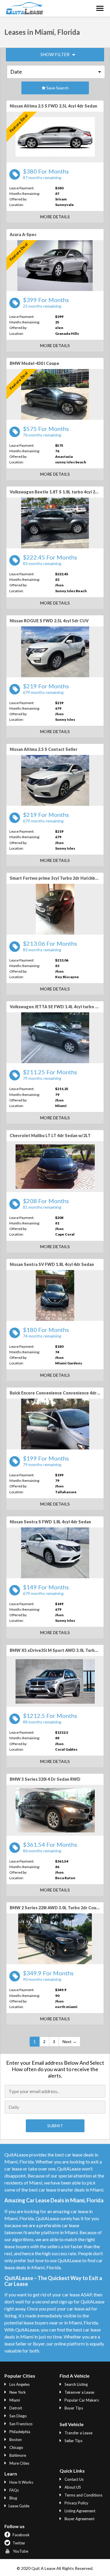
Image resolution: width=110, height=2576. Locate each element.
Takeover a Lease (79, 2392)
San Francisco (21, 2424)
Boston (15, 2440)
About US (72, 2487)
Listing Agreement (79, 2511)
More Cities (19, 2463)
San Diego (18, 2416)
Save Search (57, 88)
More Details (55, 217)
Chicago (16, 2447)
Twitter (18, 2543)
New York (17, 2392)
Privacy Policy (76, 2503)
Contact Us (74, 2479)
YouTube (20, 2551)
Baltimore (17, 2455)
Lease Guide (19, 2506)
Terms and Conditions (83, 2495)
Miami (14, 2400)
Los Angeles (19, 2384)
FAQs (14, 2490)
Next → (70, 2041)
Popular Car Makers (81, 2400)
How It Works (21, 2482)
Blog (13, 2498)
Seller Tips (73, 2441)
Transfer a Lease (78, 2433)
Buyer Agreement (79, 2519)
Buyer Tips (73, 2408)
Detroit (15, 2408)
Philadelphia (19, 2432)
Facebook (21, 2535)
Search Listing (76, 2384)
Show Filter (55, 54)
